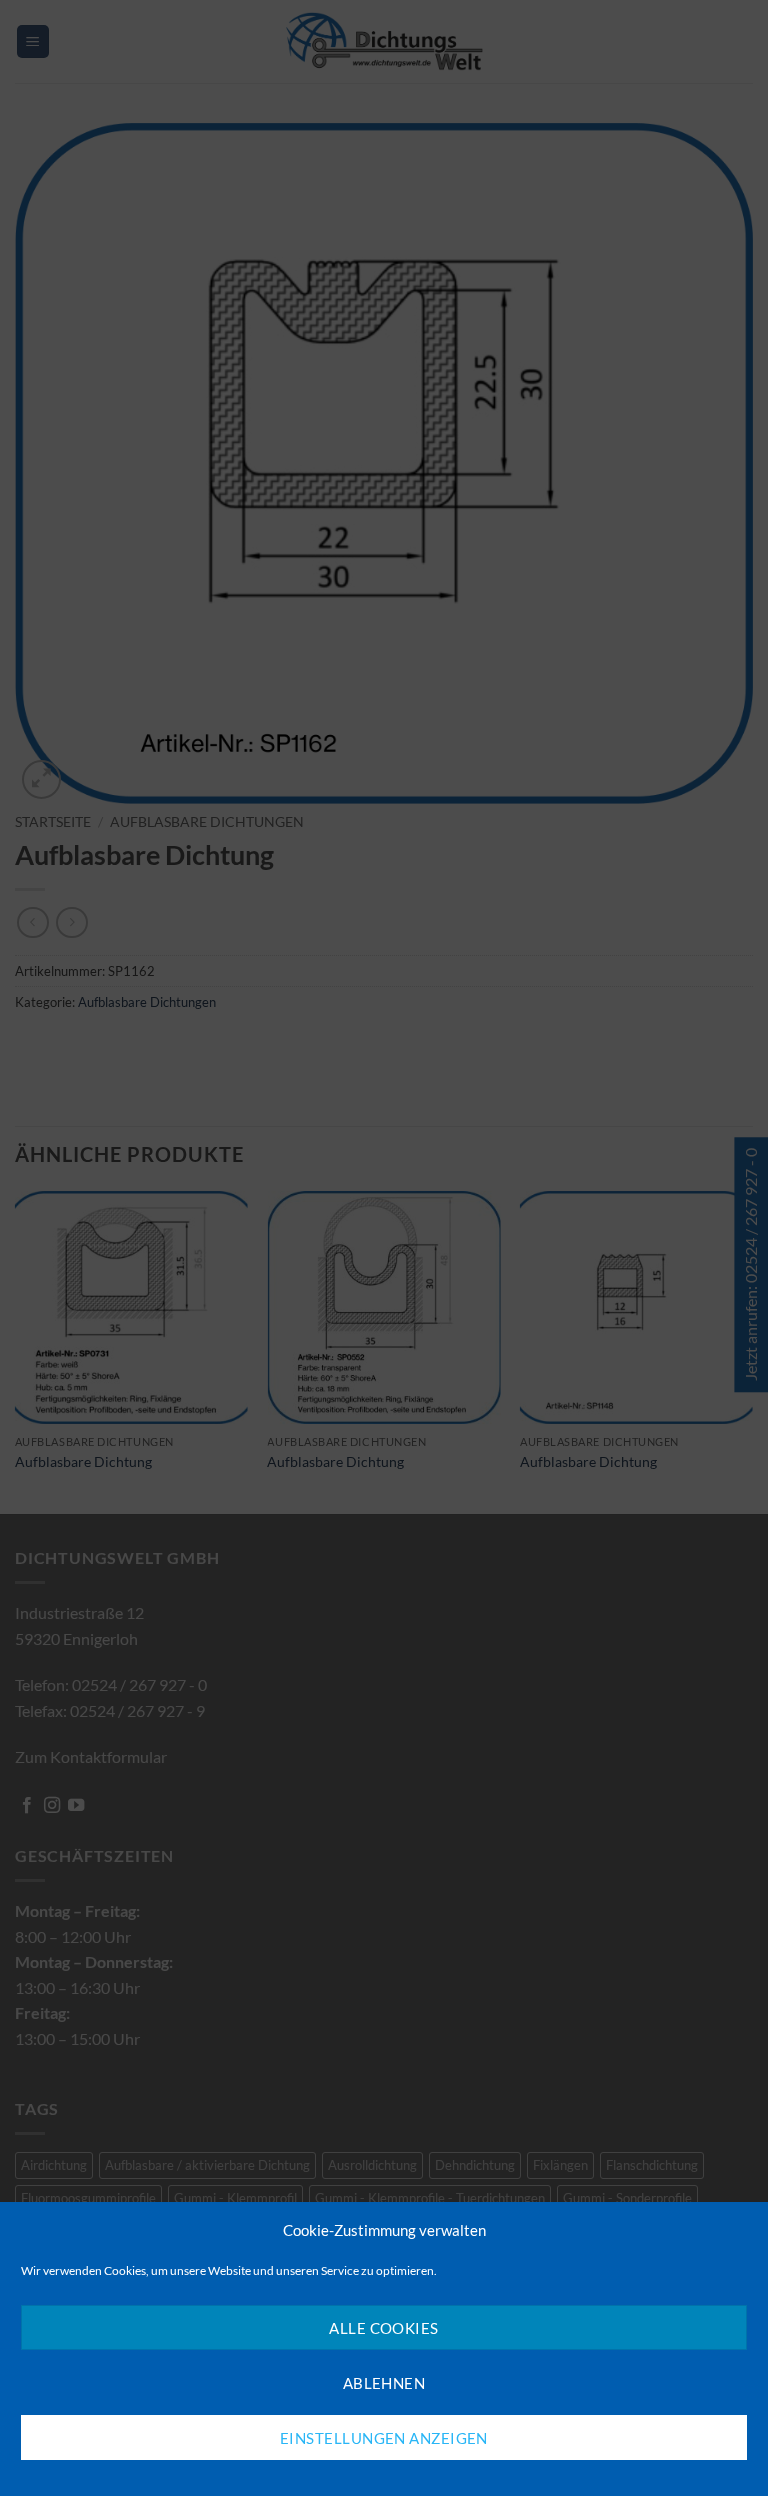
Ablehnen (384, 2383)
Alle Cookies (383, 2328)
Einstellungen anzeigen (384, 2438)
